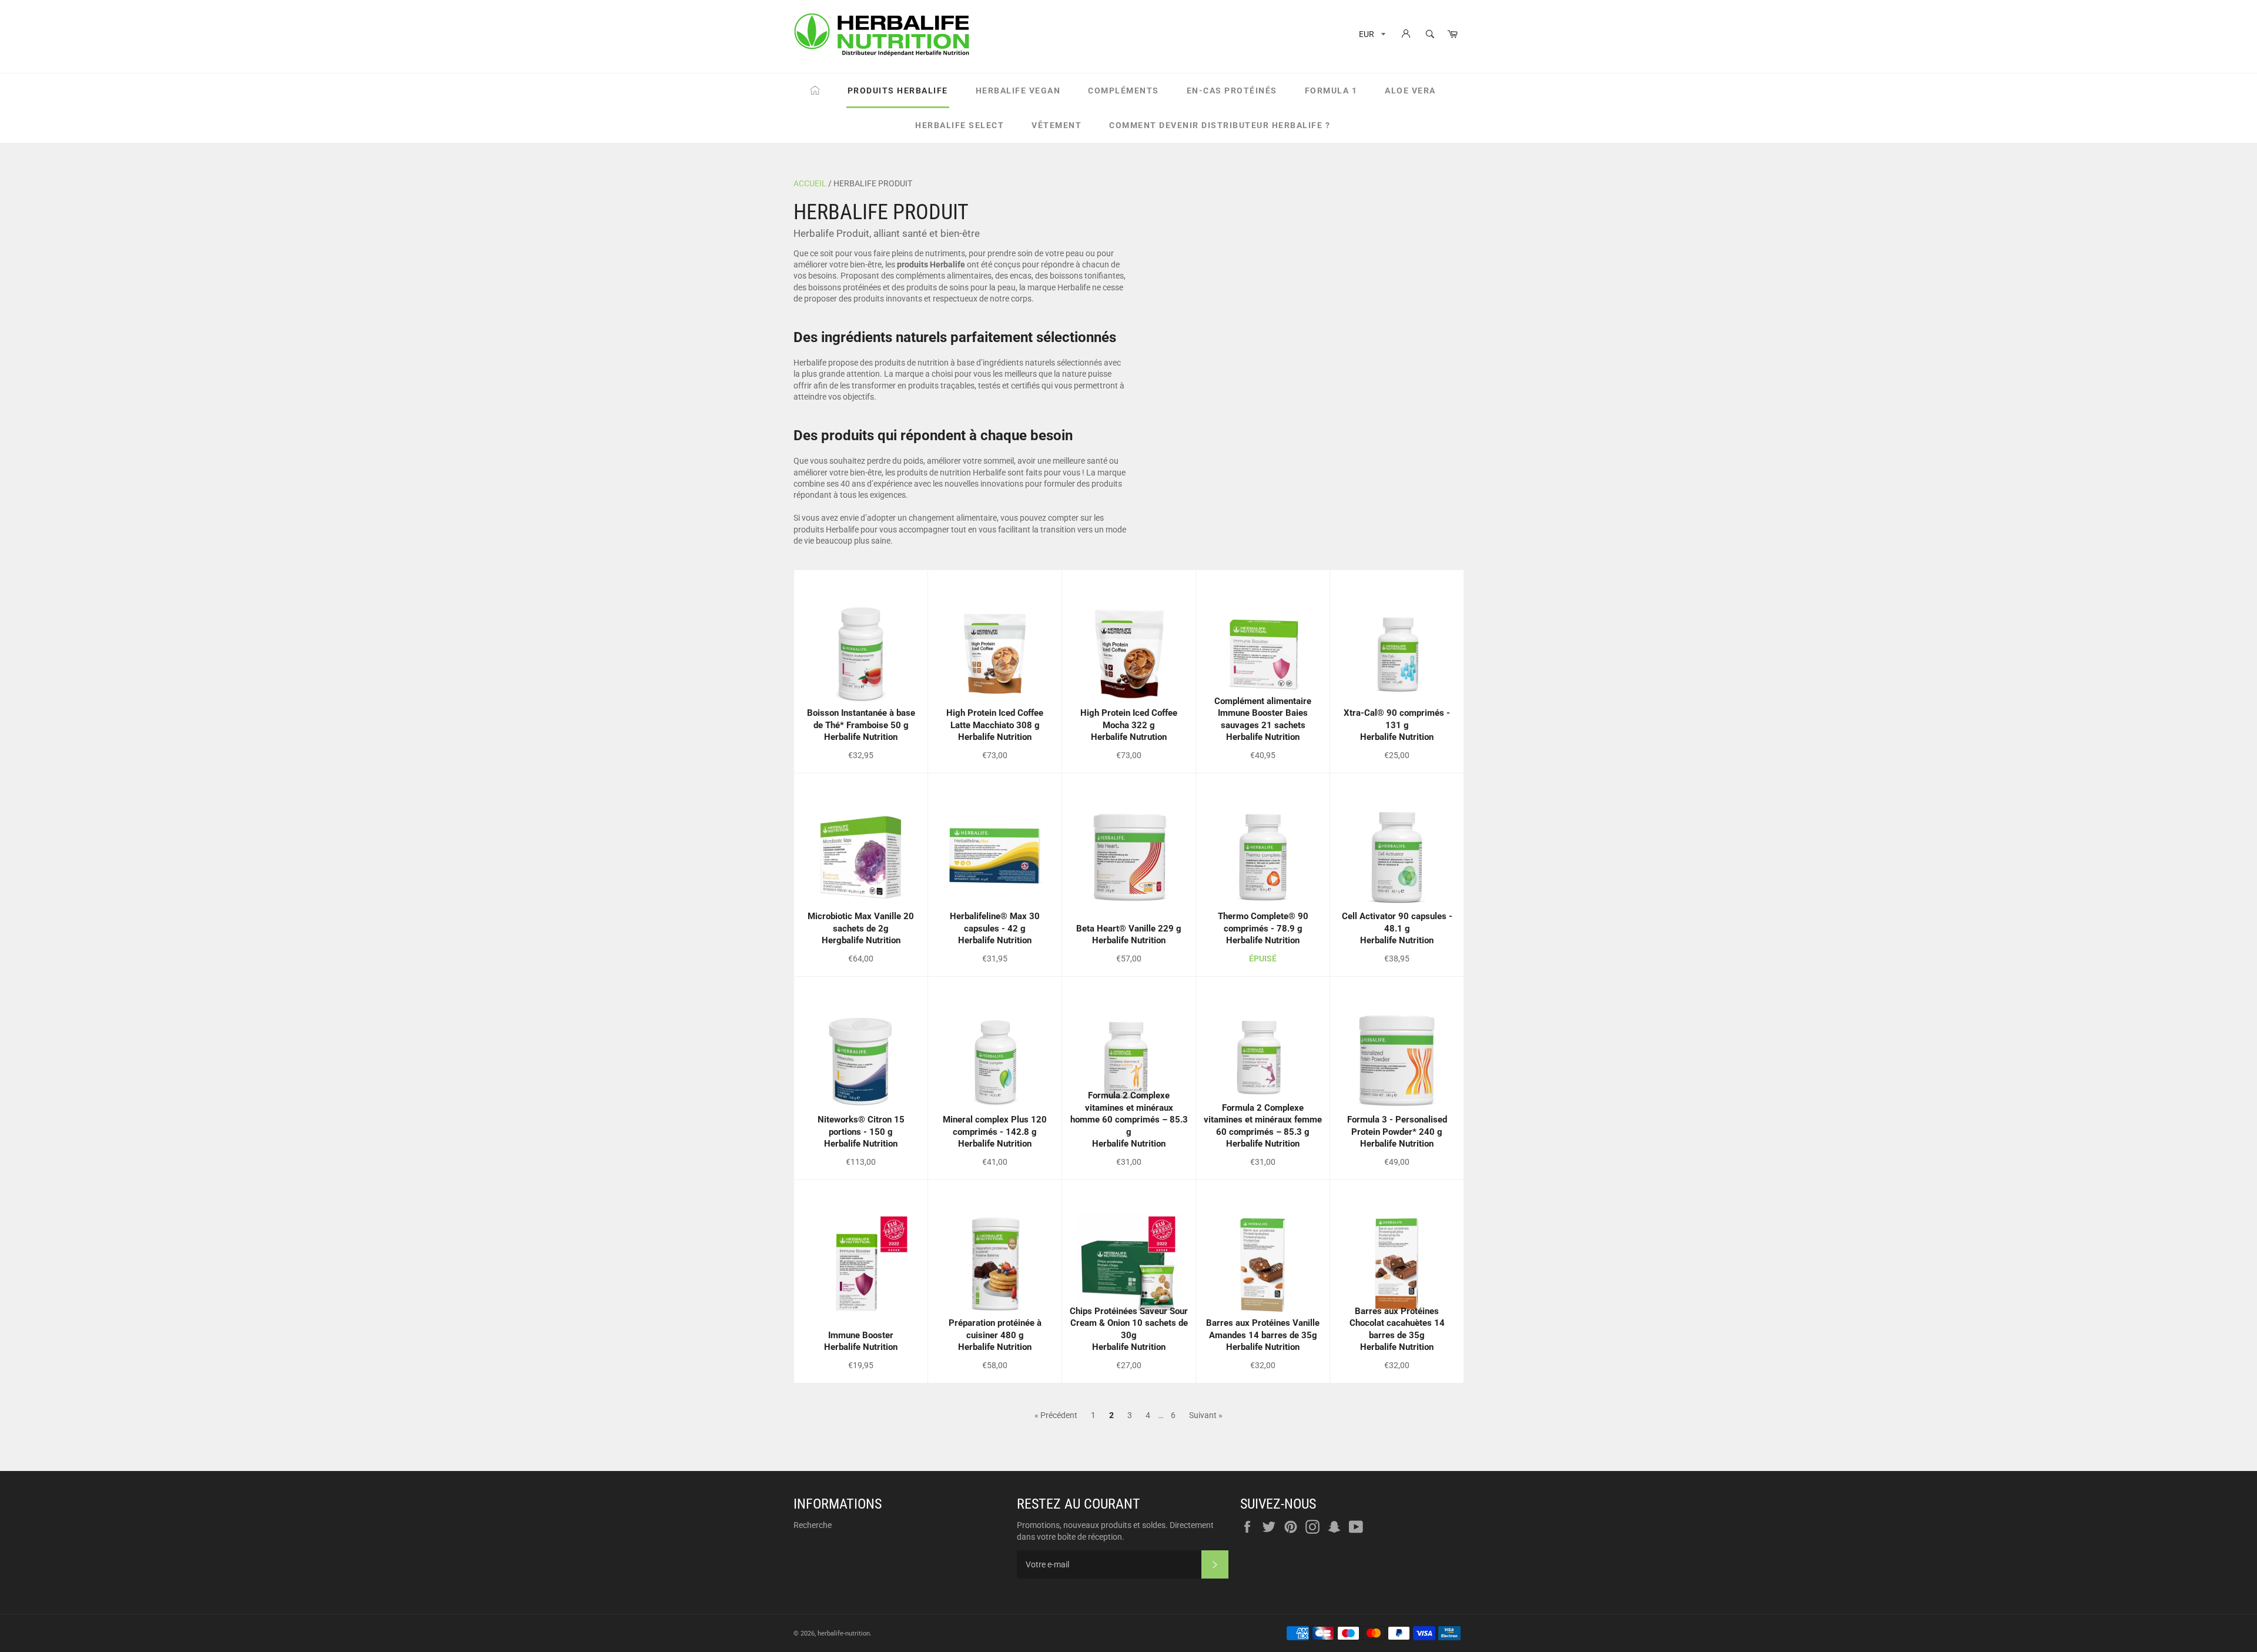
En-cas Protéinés (1232, 91)
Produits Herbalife (898, 91)
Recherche (813, 1525)
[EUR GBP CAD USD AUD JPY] (1371, 36)
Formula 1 (1331, 91)
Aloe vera (1410, 91)
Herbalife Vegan (1018, 91)
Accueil (810, 183)
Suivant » (1206, 1415)
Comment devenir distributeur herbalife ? (1220, 125)
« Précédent (1056, 1415)
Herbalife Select (960, 125)
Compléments (1124, 91)
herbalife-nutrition (844, 1633)
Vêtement (1056, 125)
